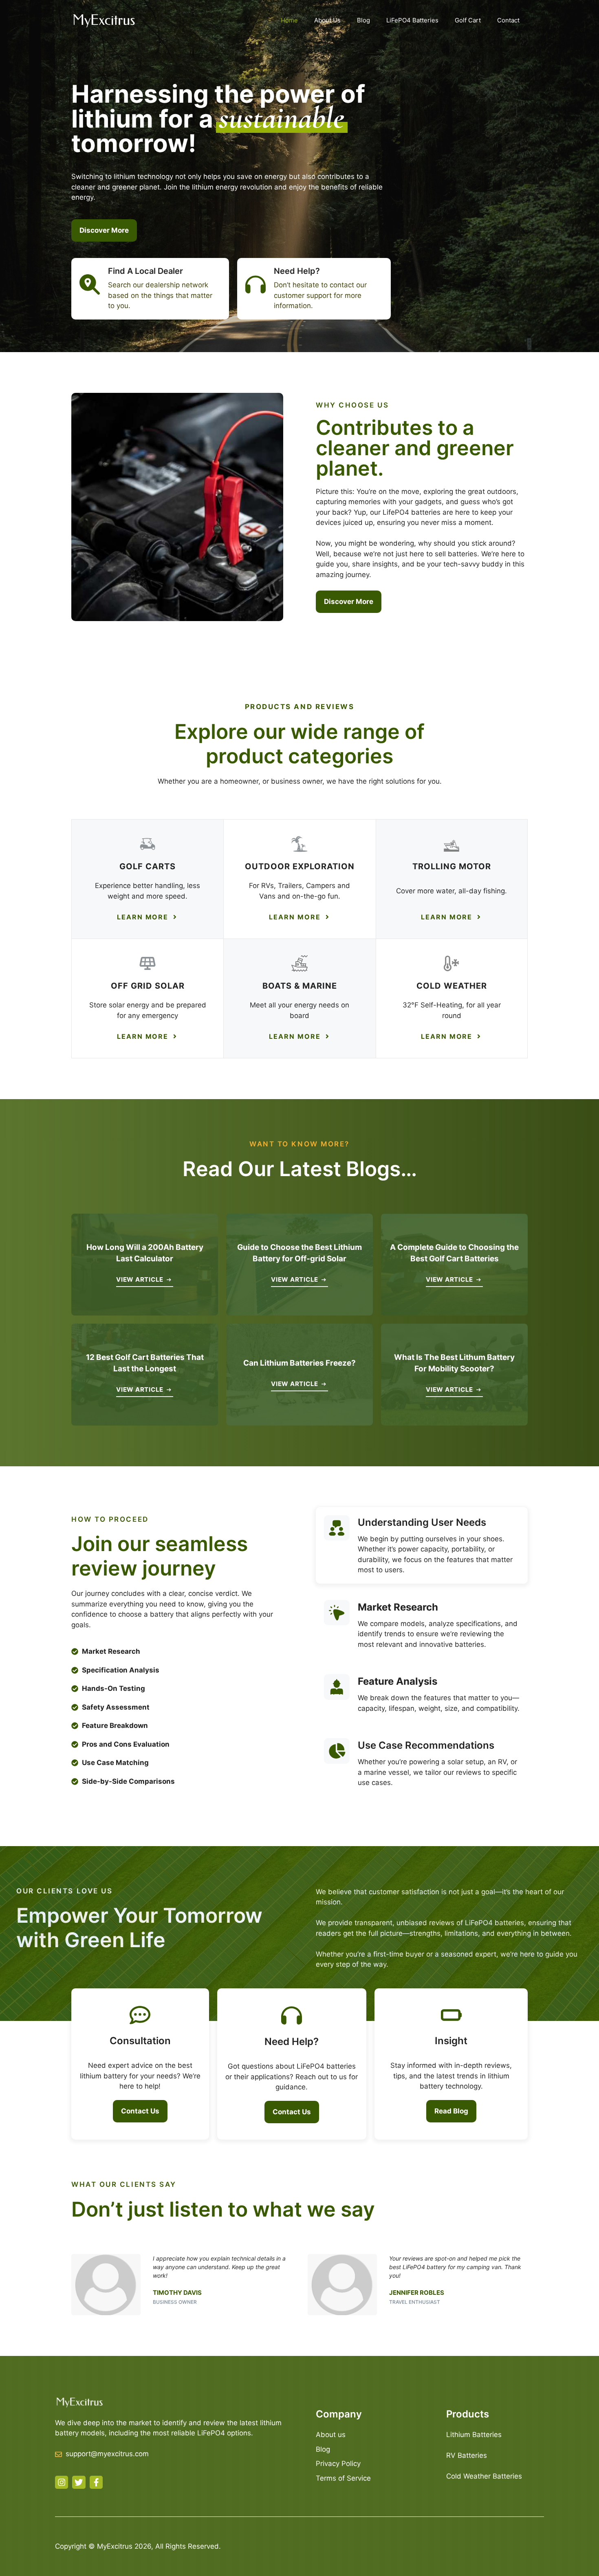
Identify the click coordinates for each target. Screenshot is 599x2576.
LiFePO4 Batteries (412, 20)
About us (331, 2435)
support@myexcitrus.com (107, 2454)
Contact (508, 20)
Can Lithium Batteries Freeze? (299, 1363)
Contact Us (140, 2111)
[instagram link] (62, 2482)
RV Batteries (467, 2455)
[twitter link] (79, 2482)
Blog (363, 20)
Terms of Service (343, 2478)
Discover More (104, 230)
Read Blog (451, 2111)
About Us (327, 20)
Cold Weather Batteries (484, 2476)
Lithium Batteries (474, 2435)
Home (289, 20)
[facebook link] (96, 2482)
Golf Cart (468, 20)
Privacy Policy (338, 2464)
